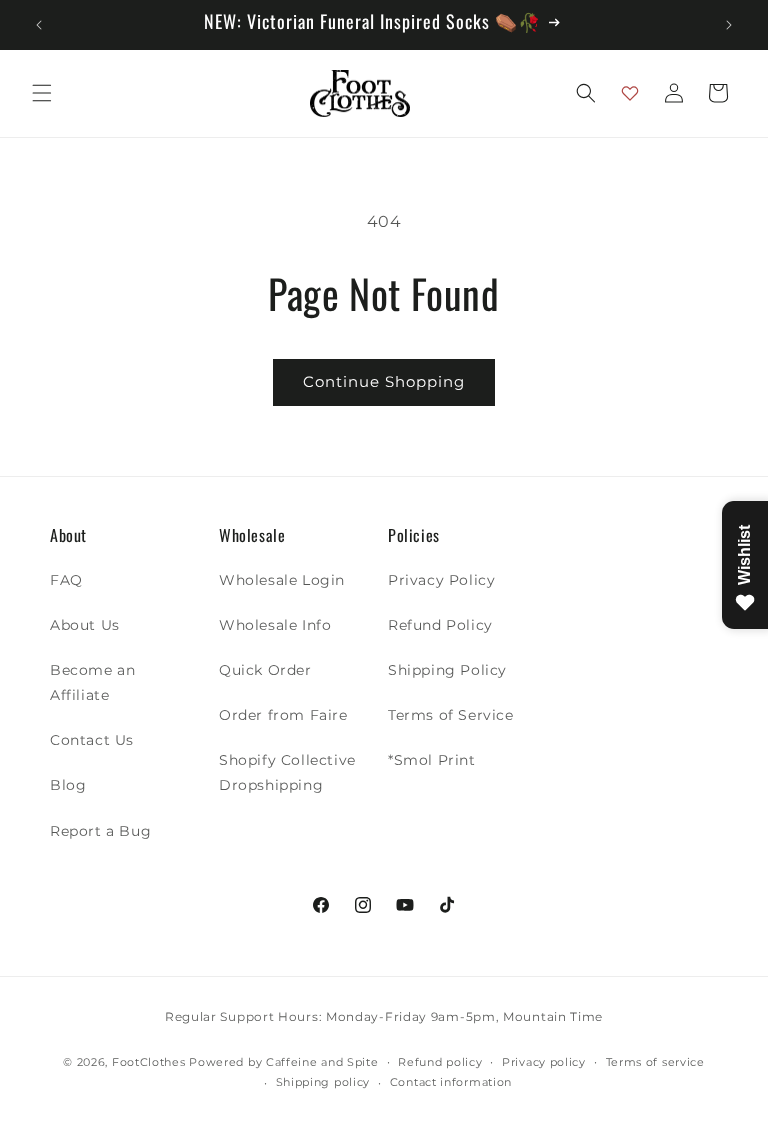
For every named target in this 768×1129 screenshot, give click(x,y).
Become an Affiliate (92, 682)
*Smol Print (432, 760)
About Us (85, 625)
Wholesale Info (275, 625)
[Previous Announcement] (39, 25)
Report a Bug (100, 831)
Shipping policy (323, 1082)
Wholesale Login (282, 580)
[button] (42, 93)
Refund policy (440, 1062)
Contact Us (92, 740)
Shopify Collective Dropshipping (287, 772)
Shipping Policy (447, 670)
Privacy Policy (441, 580)
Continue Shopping (384, 381)
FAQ (66, 580)
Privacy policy (544, 1062)
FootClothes (149, 1062)
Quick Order (265, 670)
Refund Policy (440, 625)
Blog (68, 785)
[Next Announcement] (729, 25)
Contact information (451, 1082)
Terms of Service (451, 715)
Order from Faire (283, 715)
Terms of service (655, 1062)
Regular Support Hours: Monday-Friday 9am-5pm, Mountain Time (384, 1016)
